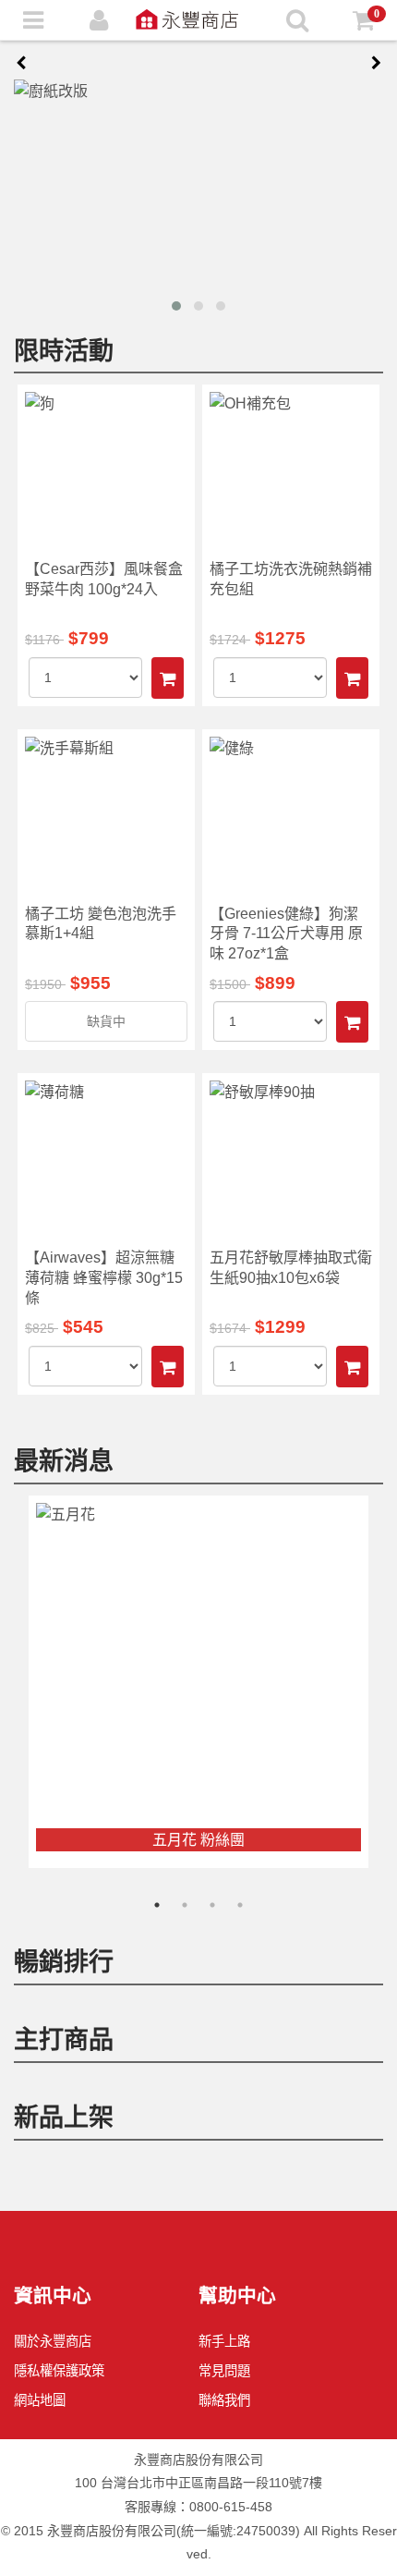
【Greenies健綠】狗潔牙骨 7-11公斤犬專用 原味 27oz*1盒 (286, 934)
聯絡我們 (224, 2400)
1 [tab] (157, 1905)
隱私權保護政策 (59, 2371)
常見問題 (224, 2371)
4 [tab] (240, 1905)
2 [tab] (185, 1905)
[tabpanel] (198, 1682)
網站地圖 (40, 2400)
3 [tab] (212, 1905)
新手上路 (224, 2341)
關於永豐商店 (53, 2341)
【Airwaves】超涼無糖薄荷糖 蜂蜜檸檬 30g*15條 (104, 1277)
